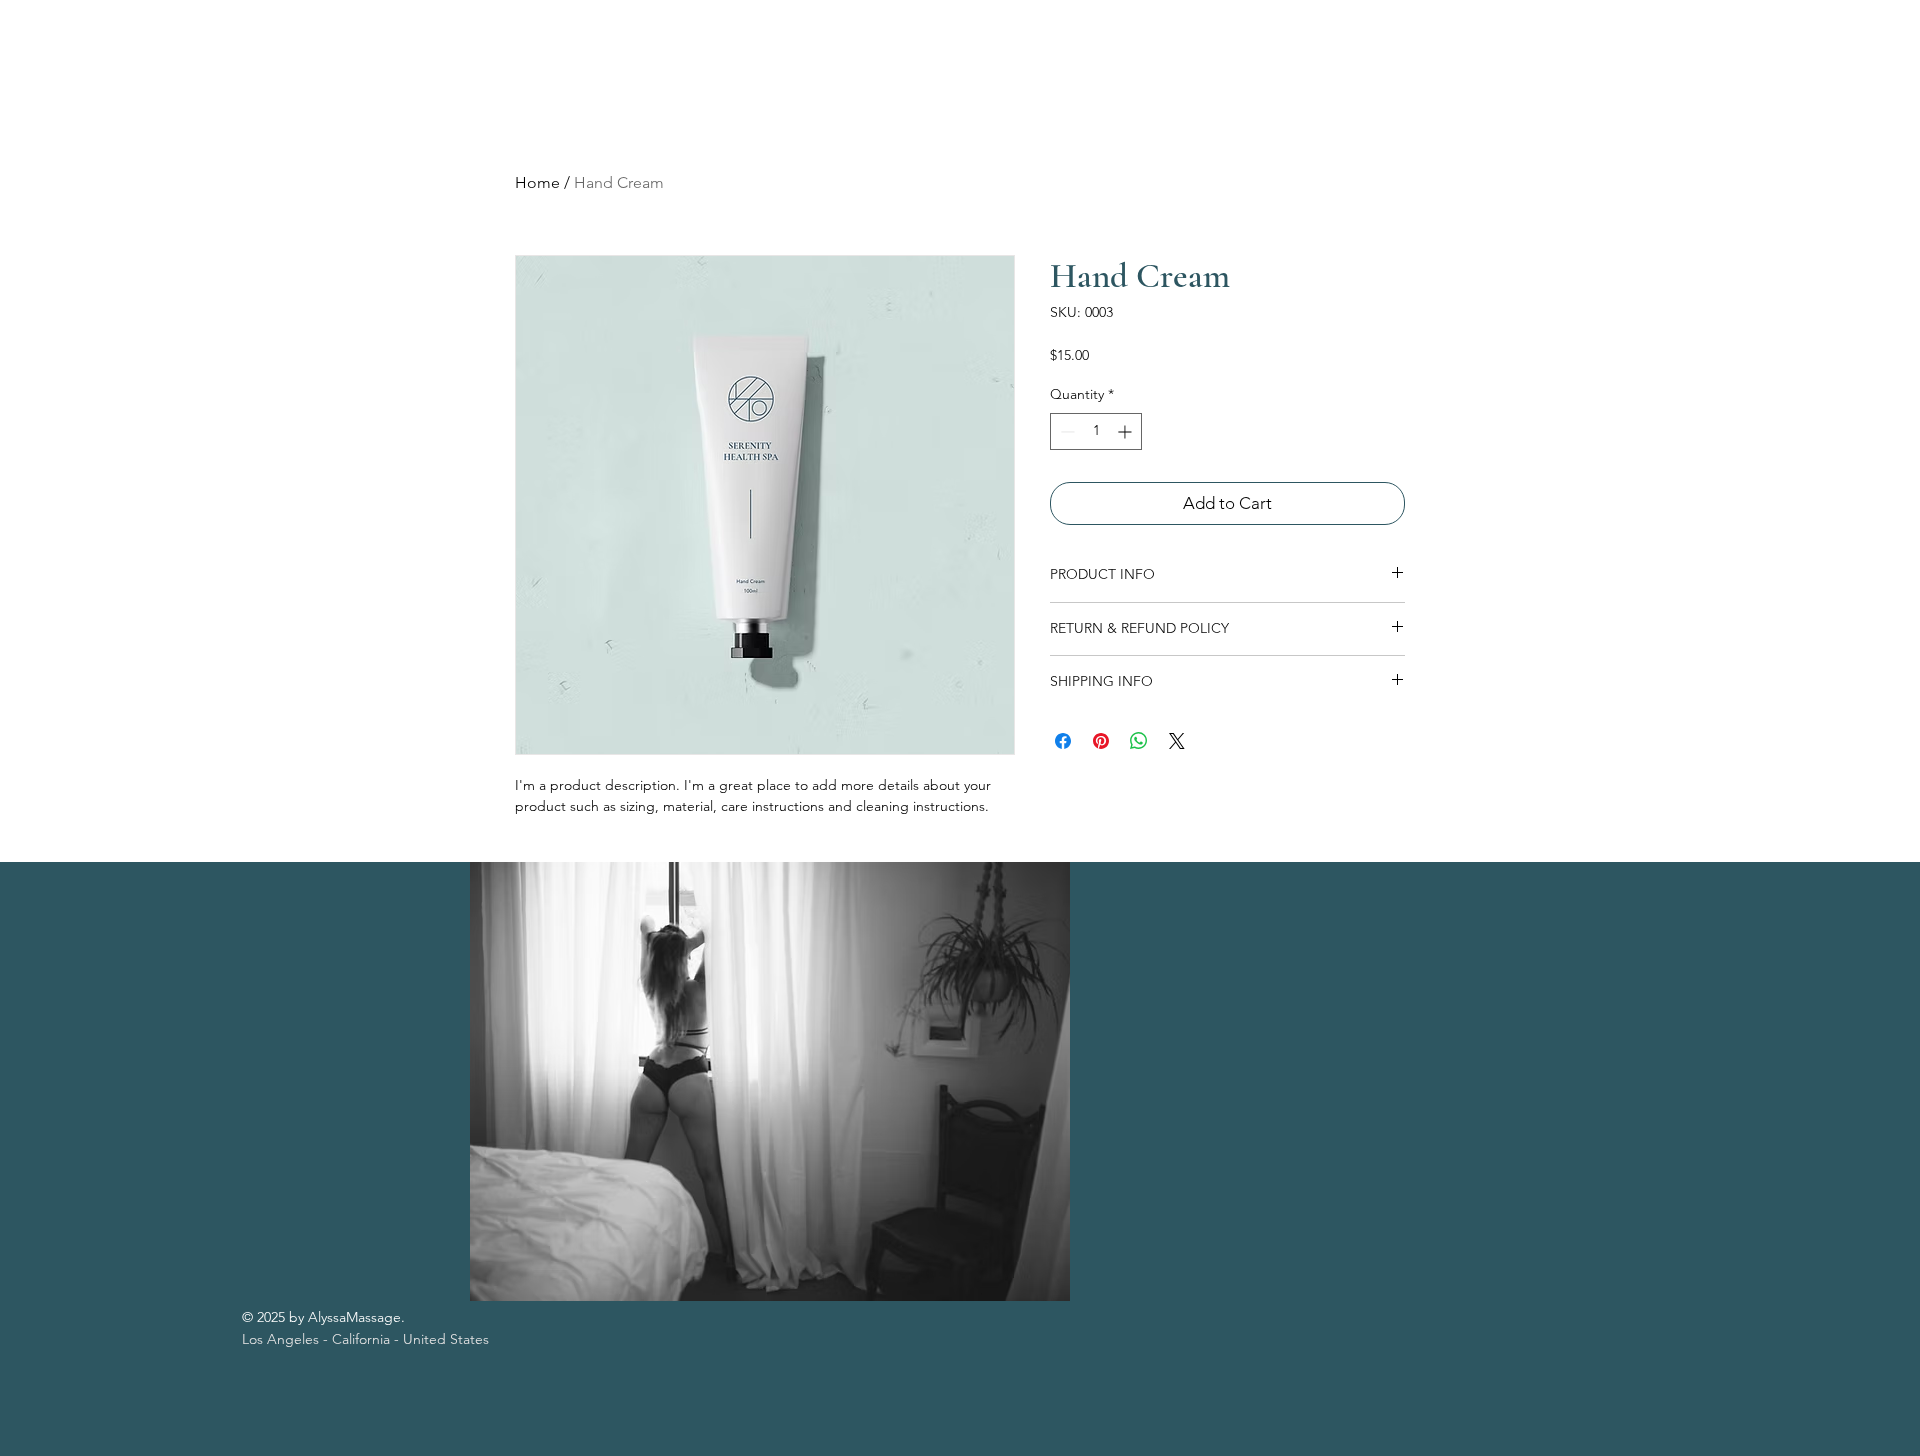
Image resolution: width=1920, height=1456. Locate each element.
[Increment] (1126, 431)
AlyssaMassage (156, 64)
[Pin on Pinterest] (1101, 741)
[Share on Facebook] (1063, 741)
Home (537, 182)
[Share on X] (1177, 741)
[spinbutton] (1096, 431)
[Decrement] (1065, 431)
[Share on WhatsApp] (1139, 741)
